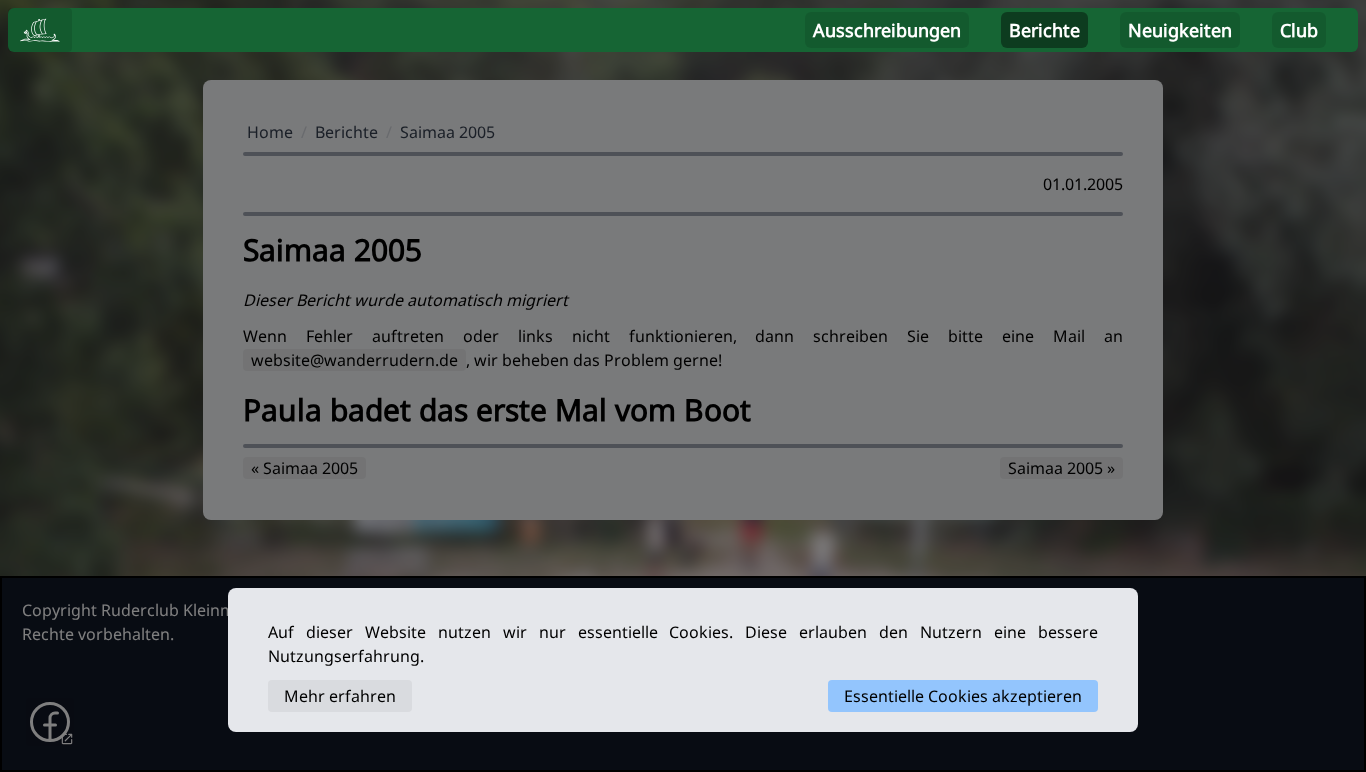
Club (1299, 30)
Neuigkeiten (1180, 30)
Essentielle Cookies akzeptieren (963, 696)
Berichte (1044, 30)
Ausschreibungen (887, 30)
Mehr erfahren (340, 696)
